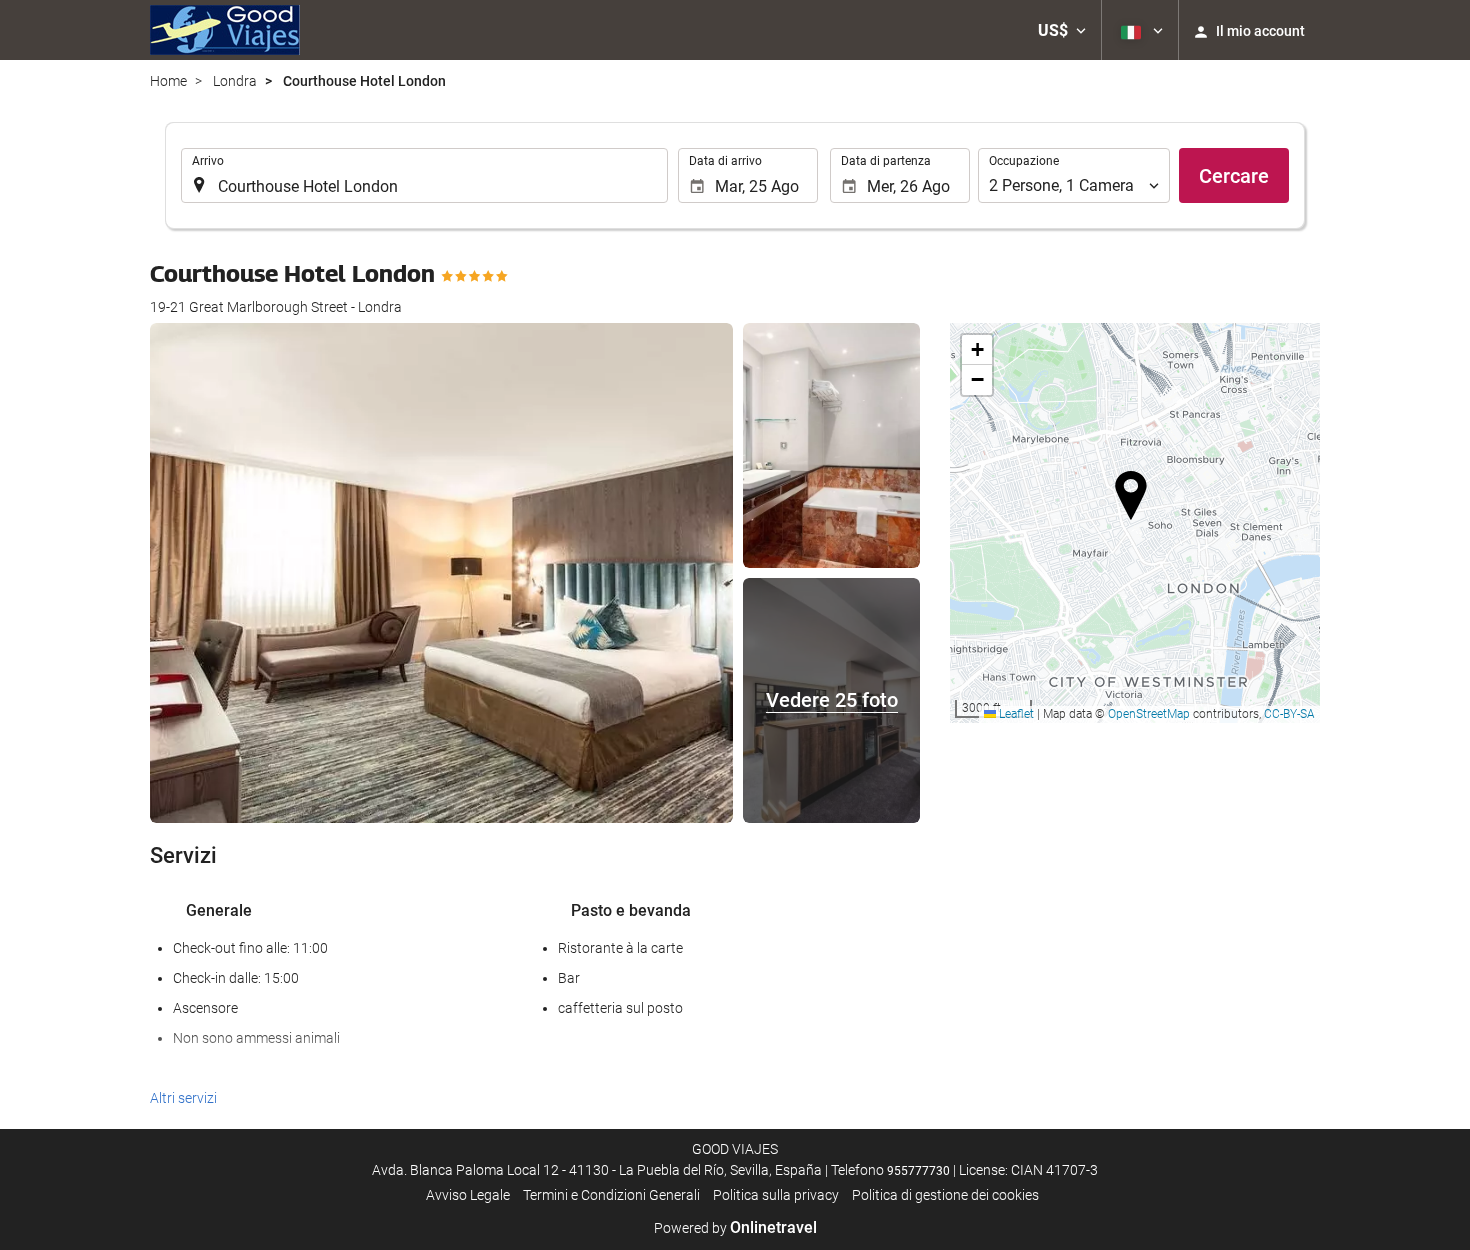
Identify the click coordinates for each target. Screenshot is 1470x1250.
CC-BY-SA (1289, 714)
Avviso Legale (468, 1195)
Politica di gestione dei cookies (945, 1195)
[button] (1062, 30)
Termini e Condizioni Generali (611, 1195)
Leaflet (1015, 714)
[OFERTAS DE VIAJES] (225, 30)
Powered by (735, 1228)
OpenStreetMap (1149, 714)
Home (168, 81)
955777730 (918, 1171)
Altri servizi (183, 1098)
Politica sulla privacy (776, 1195)
